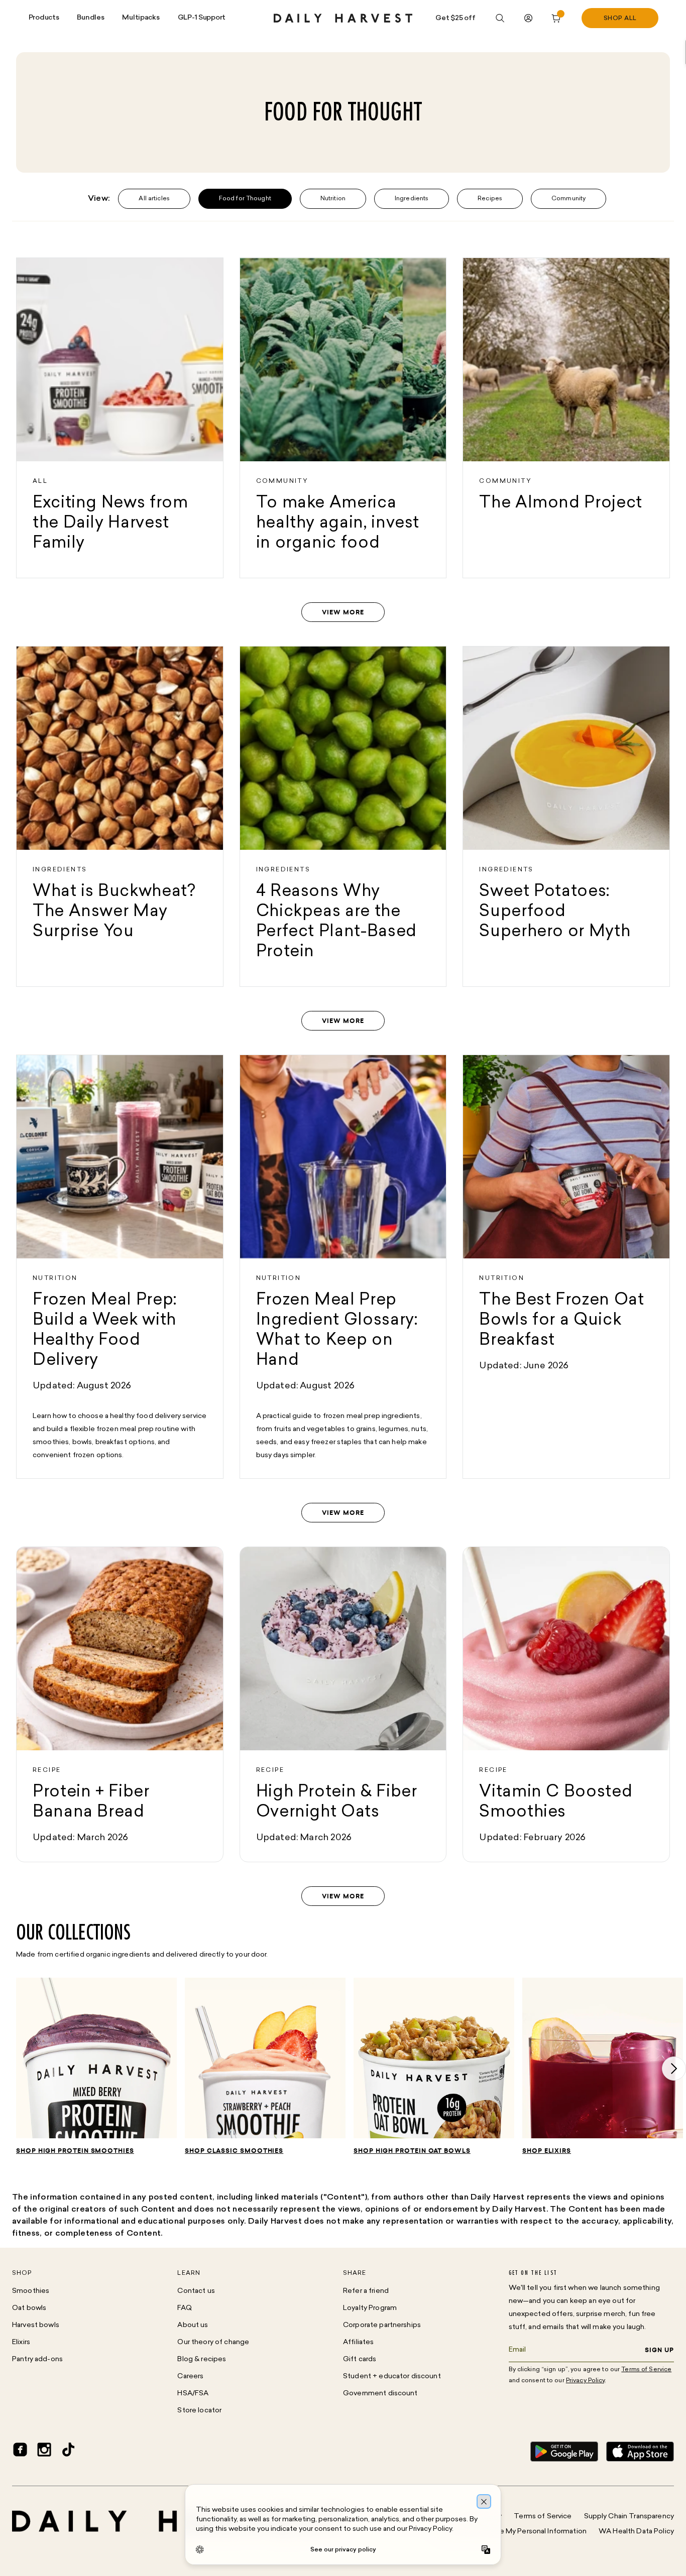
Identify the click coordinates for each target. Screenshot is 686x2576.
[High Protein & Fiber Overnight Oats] (343, 1704)
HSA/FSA (193, 2394)
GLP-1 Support (202, 18)
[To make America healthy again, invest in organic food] (343, 418)
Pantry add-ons (37, 2359)
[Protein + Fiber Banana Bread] (120, 1704)
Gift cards (360, 2359)
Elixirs (21, 2342)
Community (568, 199)
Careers (190, 2376)
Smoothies (31, 2291)
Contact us (196, 2291)
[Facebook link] (20, 2452)
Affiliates (358, 2342)
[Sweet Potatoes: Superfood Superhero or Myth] (566, 816)
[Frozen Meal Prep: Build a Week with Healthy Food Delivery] (120, 1267)
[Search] (500, 18)
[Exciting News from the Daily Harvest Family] (120, 418)
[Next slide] (674, 2069)
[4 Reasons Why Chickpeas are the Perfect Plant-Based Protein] (343, 816)
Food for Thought (245, 199)
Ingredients (412, 199)
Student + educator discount (392, 2376)
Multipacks (141, 18)
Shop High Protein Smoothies (75, 2151)
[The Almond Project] (566, 418)
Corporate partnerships (382, 2325)
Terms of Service (543, 2517)
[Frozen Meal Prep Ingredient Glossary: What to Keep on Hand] (343, 1267)
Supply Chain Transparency (629, 2517)
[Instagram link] (44, 2452)
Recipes (490, 199)
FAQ (184, 2308)
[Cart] (556, 18)
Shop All (620, 19)
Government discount (380, 2394)
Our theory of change (213, 2342)
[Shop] (96, 2062)
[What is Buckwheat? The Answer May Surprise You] (120, 816)
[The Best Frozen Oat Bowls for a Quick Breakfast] (566, 1267)
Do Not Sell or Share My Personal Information (512, 2532)
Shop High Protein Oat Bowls (412, 2151)
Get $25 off (455, 18)
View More (343, 612)
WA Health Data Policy (636, 2532)
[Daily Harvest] (343, 18)
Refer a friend (366, 2291)
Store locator (199, 2411)
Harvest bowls (36, 2325)
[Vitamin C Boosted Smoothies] (566, 1704)
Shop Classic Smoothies (234, 2151)
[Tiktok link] (68, 2452)
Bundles (90, 18)
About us (193, 2325)
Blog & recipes (202, 2359)
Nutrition (333, 199)
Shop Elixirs (547, 2151)
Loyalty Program (370, 2308)
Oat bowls (29, 2308)
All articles (154, 199)
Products (44, 18)
